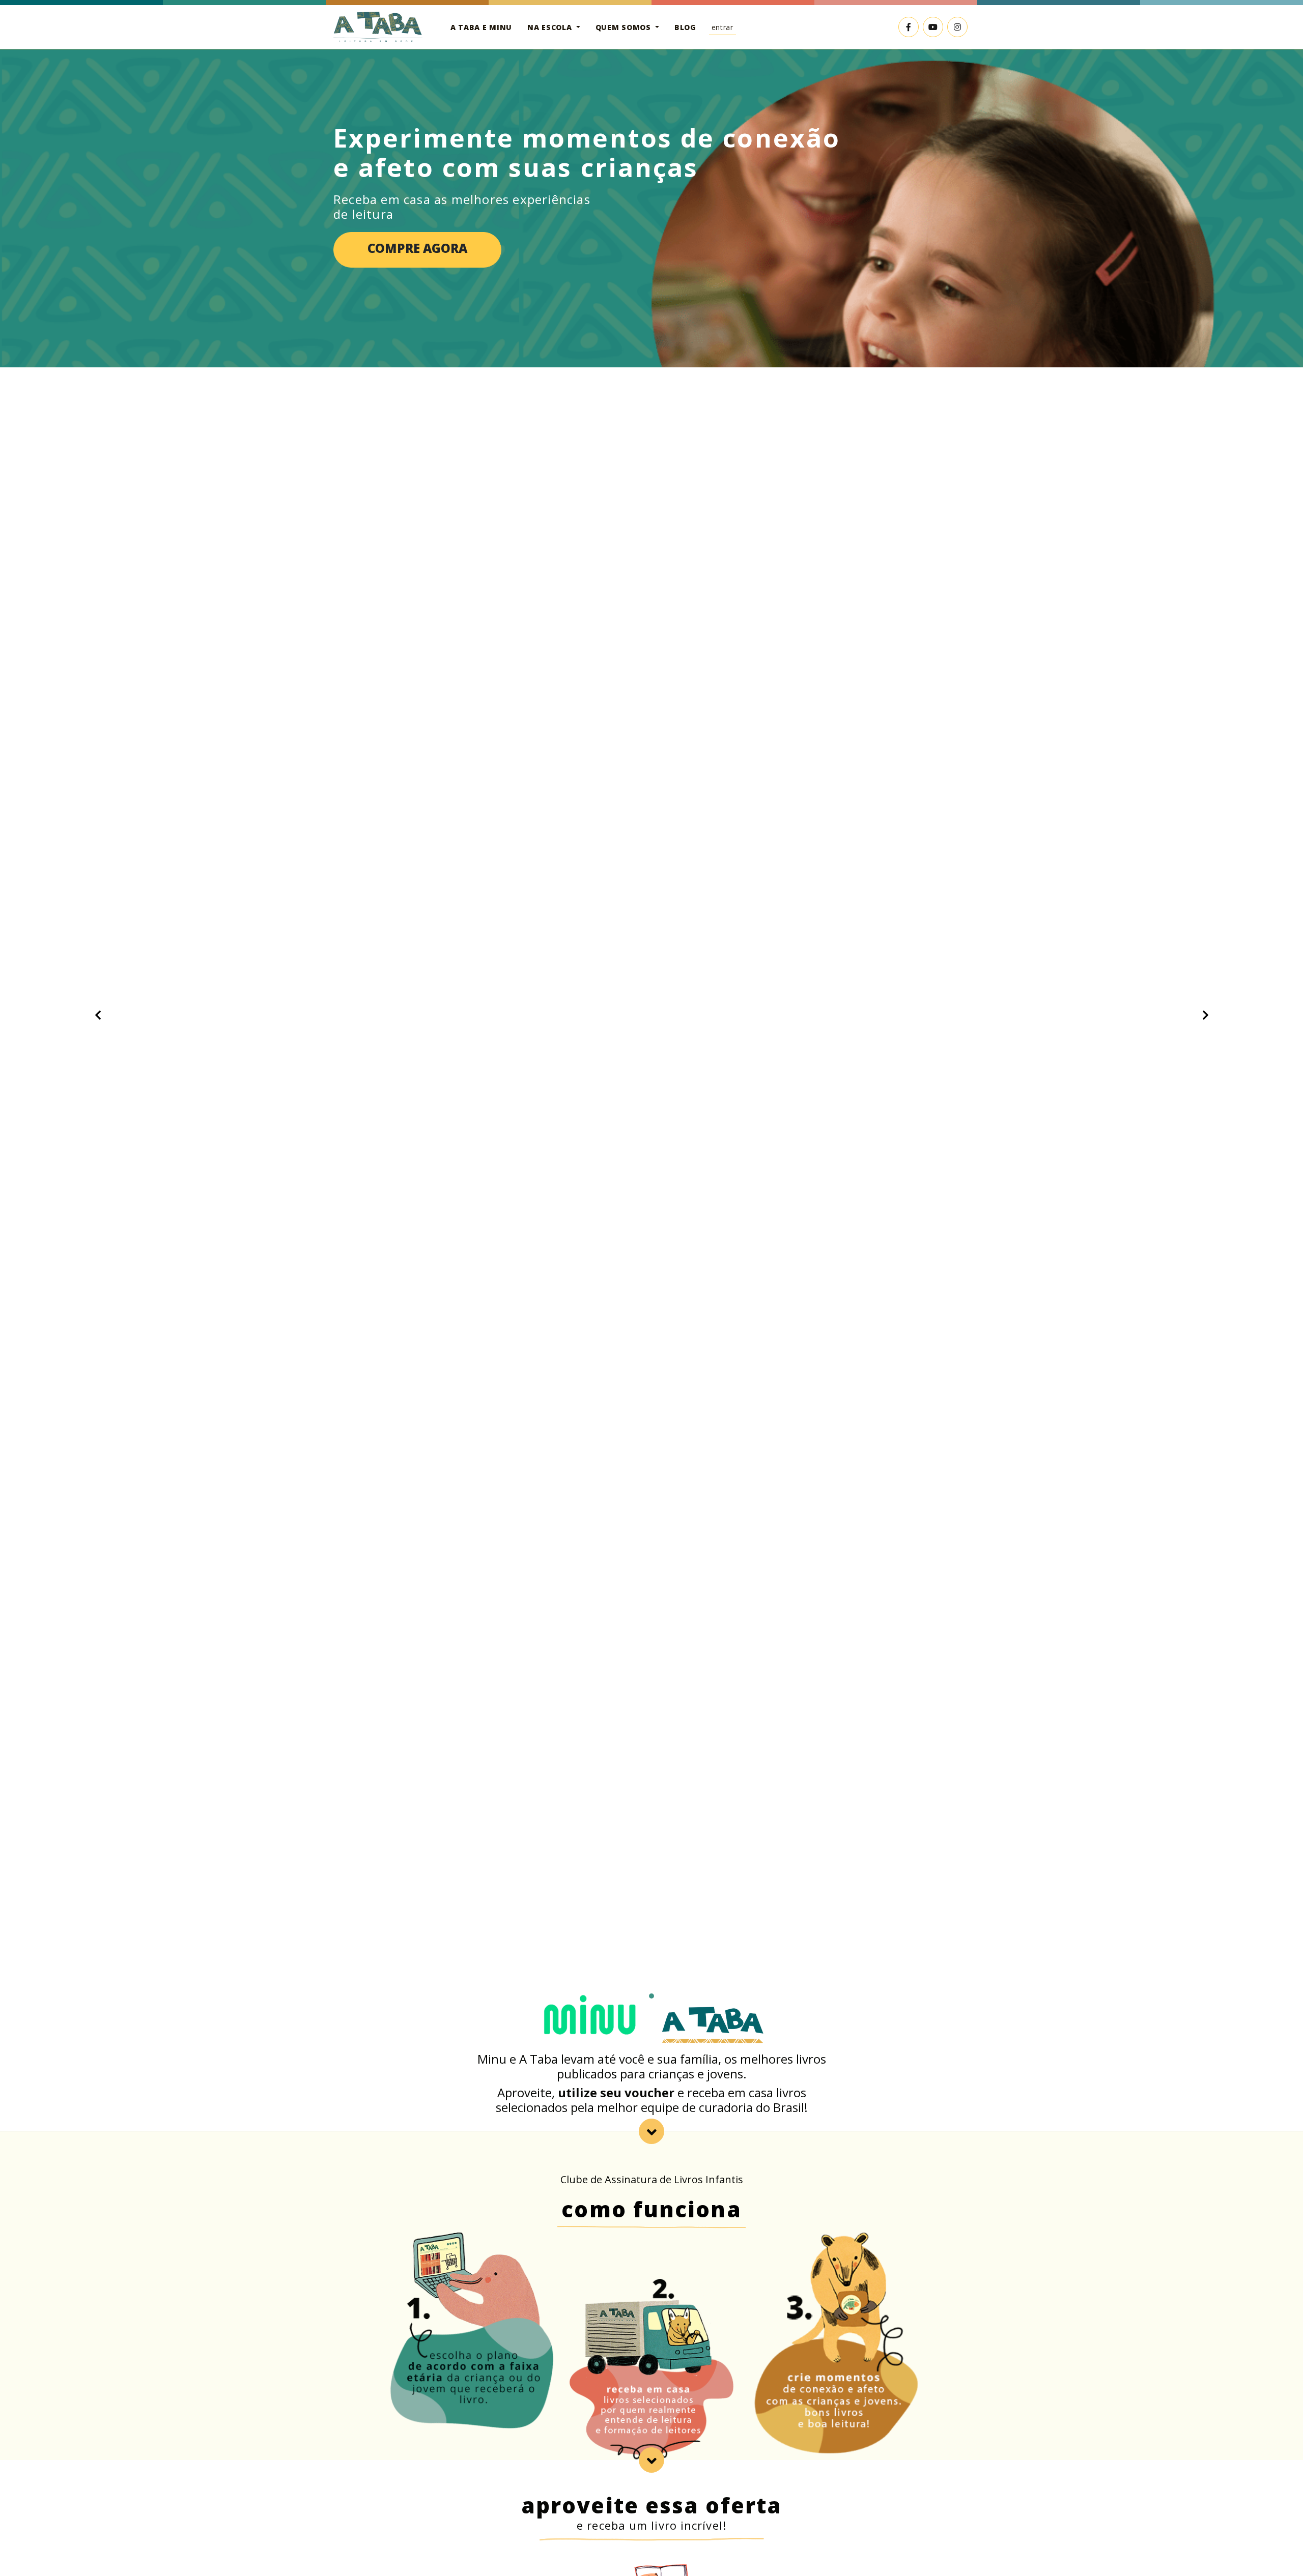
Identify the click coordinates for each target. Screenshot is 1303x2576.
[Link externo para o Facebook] (909, 27)
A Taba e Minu (481, 27)
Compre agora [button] (417, 248)
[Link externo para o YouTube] (933, 27)
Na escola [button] (551, 27)
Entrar (723, 27)
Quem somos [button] (625, 27)
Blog (685, 27)
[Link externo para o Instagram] (957, 27)
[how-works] (651, 2131)
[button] (98, 1015)
